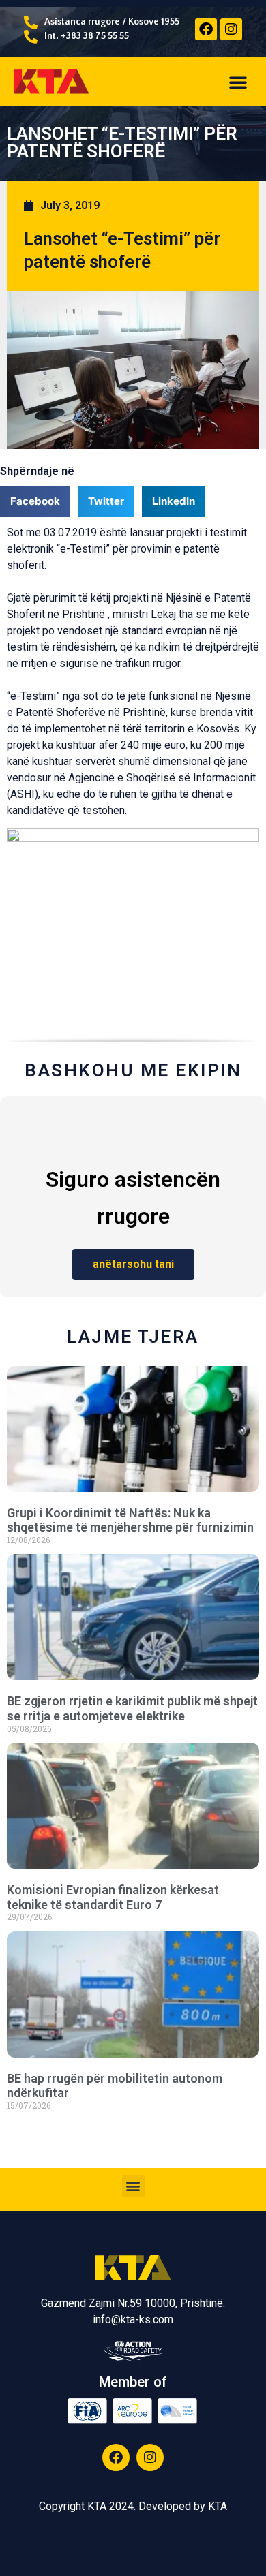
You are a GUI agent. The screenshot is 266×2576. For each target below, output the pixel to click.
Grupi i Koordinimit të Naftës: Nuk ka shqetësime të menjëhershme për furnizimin (130, 1520)
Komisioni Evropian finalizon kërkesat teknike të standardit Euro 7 (113, 1897)
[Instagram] (231, 29)
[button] (238, 82)
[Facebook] (206, 29)
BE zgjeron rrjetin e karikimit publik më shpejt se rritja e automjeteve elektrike (132, 1708)
